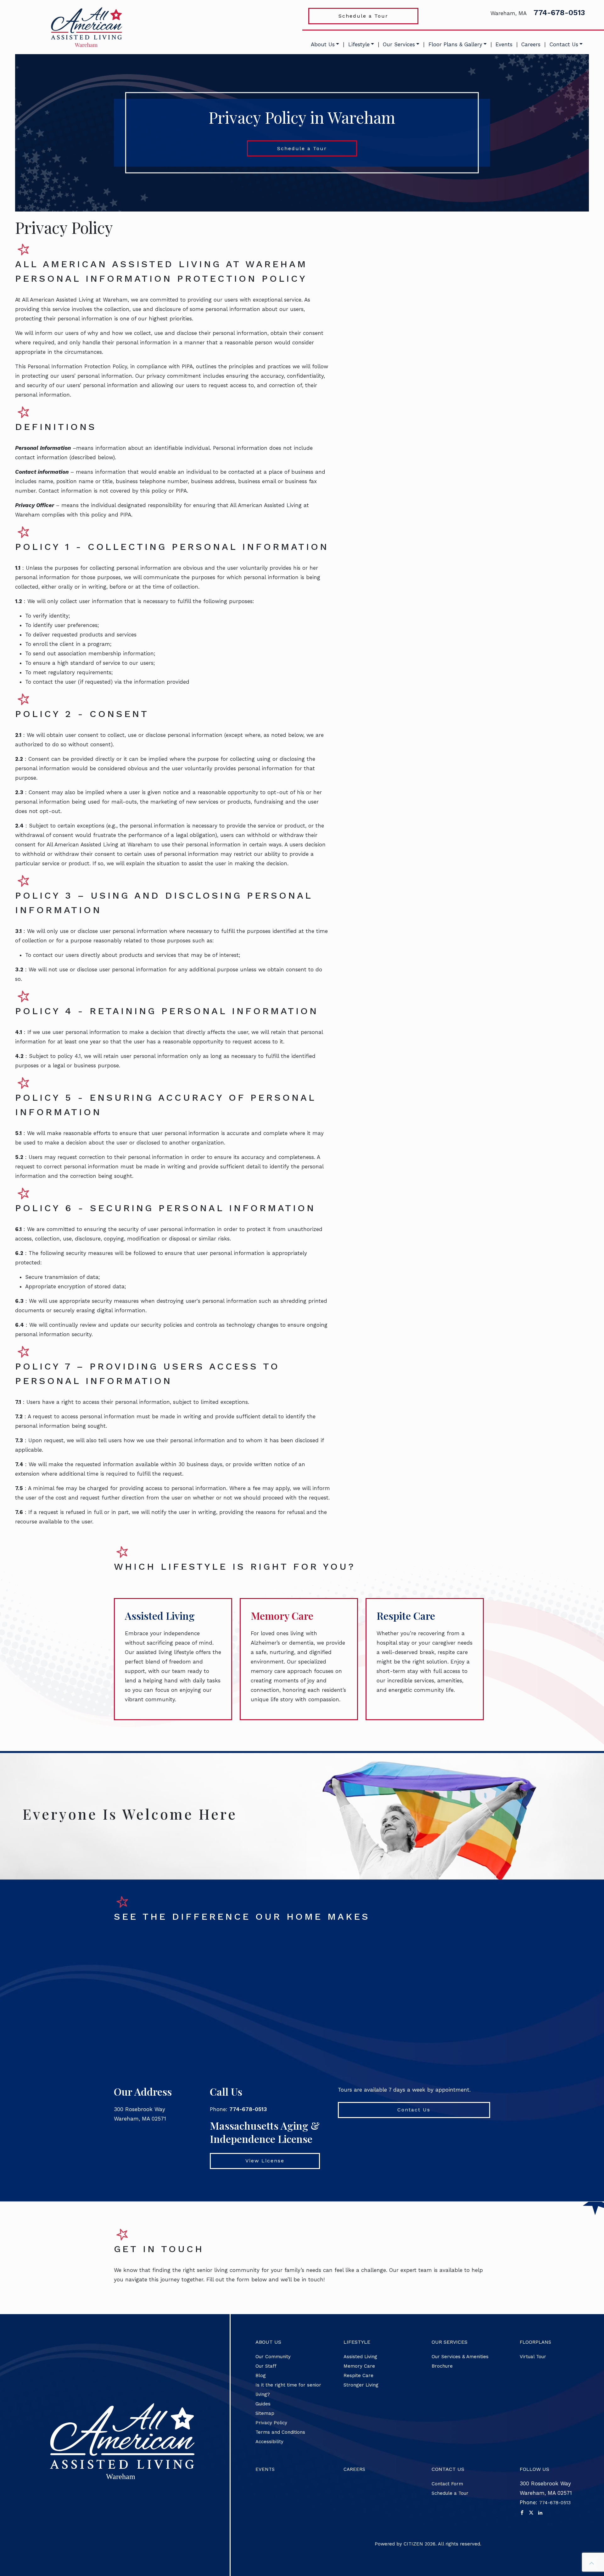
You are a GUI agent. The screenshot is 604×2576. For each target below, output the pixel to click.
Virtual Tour (533, 2357)
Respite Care (406, 1616)
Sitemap (265, 2413)
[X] (531, 2512)
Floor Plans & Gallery (455, 44)
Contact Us (564, 44)
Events (504, 44)
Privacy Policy (271, 2423)
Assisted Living (160, 1616)
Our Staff (266, 2366)
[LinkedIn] (540, 2512)
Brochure (442, 2366)
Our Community (273, 2357)
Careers (531, 44)
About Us (323, 44)
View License (265, 2161)
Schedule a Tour (363, 16)
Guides (263, 2404)
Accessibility (269, 2442)
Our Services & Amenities (460, 2357)
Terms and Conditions (280, 2432)
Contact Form (447, 2484)
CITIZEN (413, 2544)
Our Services (399, 44)
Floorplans (535, 2342)
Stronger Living (361, 2385)
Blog (261, 2375)
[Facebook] (522, 2512)
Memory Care (282, 1616)
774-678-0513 (559, 13)
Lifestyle (359, 44)
